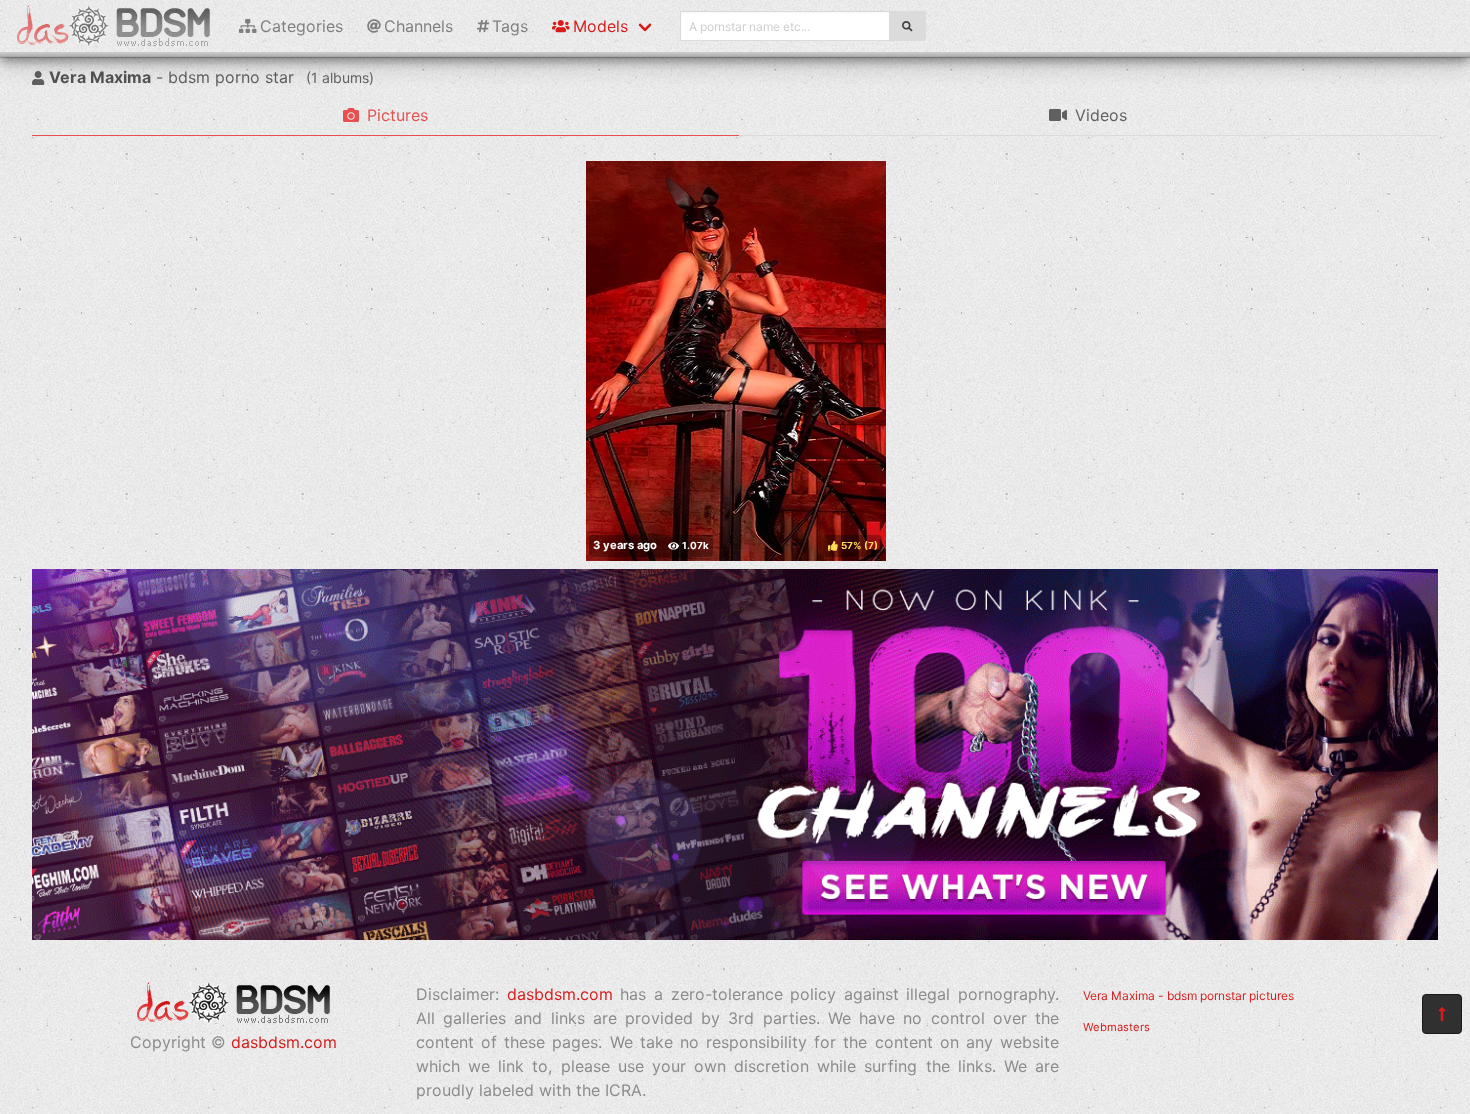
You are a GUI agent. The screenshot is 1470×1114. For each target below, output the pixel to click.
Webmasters (1116, 1027)
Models (600, 26)
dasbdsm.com (284, 1042)
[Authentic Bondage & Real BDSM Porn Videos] (735, 934)
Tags (510, 26)
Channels (418, 26)
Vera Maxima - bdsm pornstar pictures (1188, 995)
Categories (301, 26)
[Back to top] (1442, 1014)
